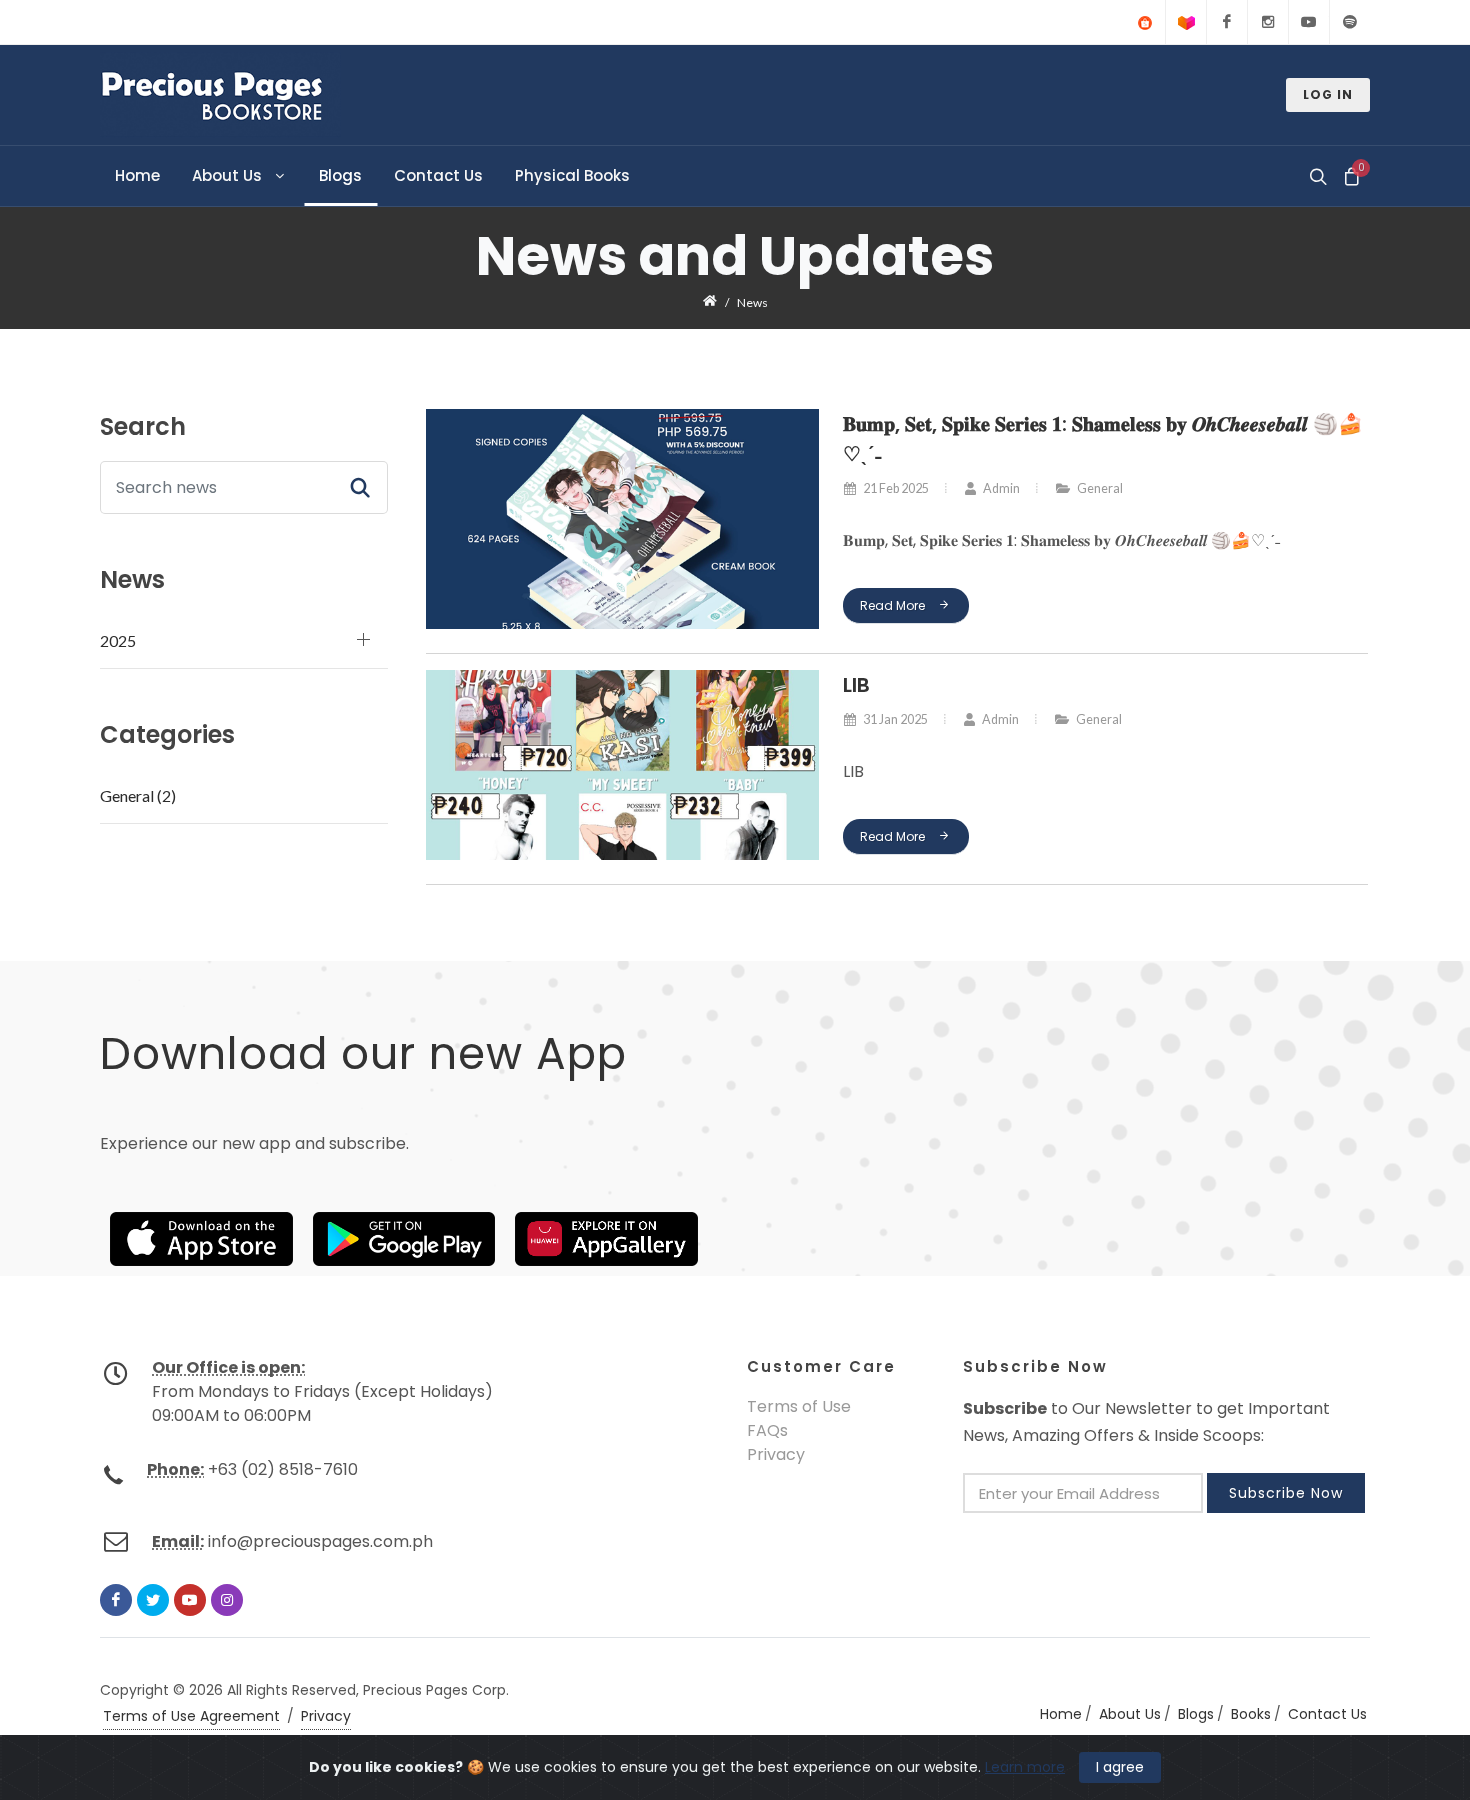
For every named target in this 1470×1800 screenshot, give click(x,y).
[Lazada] (1186, 22)
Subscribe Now (1286, 1493)
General (1099, 488)
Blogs (1196, 1714)
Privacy (776, 1454)
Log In (1328, 94)
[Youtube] (1309, 22)
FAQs (767, 1430)
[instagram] (227, 1600)
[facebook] (116, 1600)
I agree (1120, 1767)
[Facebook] (1227, 22)
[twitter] (153, 1600)
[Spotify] (1350, 22)
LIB (855, 685)
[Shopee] (1145, 22)
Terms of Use (799, 1406)
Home (1061, 1714)
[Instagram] (1268, 22)
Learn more (1025, 1767)
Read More (893, 605)
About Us (1130, 1714)
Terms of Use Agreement (191, 1716)
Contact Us (1327, 1714)
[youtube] (190, 1600)
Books (1251, 1714)
